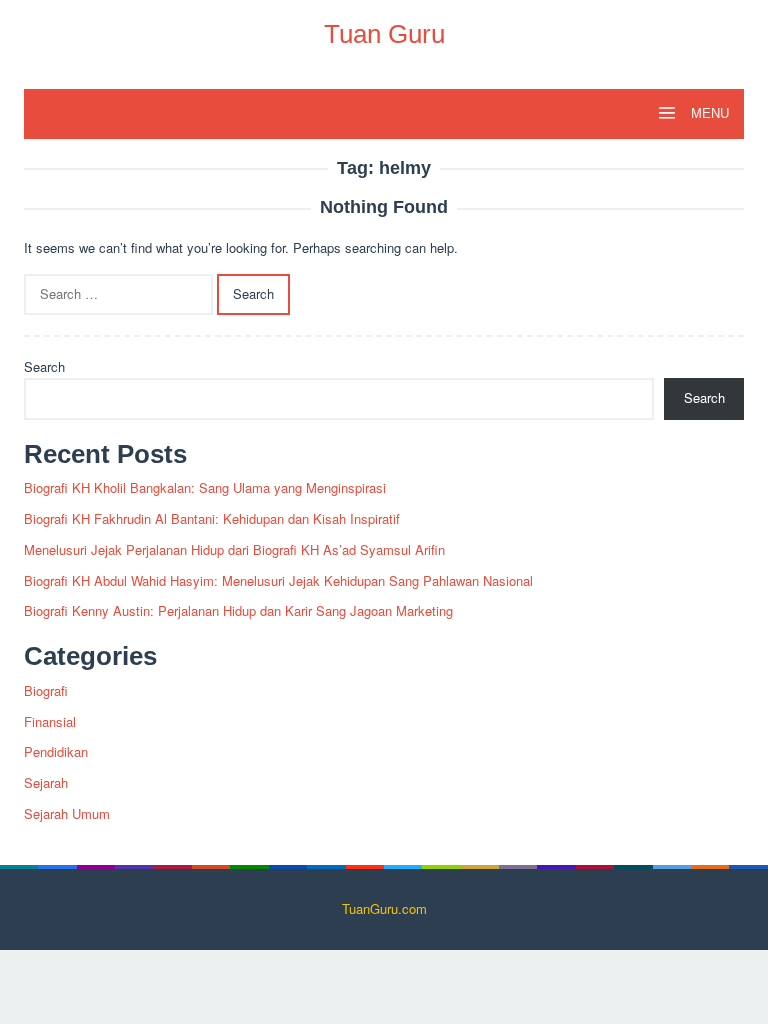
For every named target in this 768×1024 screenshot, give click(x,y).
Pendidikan (56, 751)
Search (44, 366)
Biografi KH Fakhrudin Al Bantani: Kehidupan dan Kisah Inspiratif (212, 518)
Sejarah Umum (67, 813)
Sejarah (46, 782)
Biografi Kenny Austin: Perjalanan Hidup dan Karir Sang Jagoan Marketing (238, 610)
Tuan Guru (384, 34)
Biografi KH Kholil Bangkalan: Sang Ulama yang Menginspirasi (205, 487)
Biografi (46, 690)
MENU (708, 113)
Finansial (50, 721)
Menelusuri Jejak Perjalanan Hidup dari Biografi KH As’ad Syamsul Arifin (234, 549)
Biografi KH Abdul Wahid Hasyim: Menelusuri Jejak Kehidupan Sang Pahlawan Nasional (278, 580)
